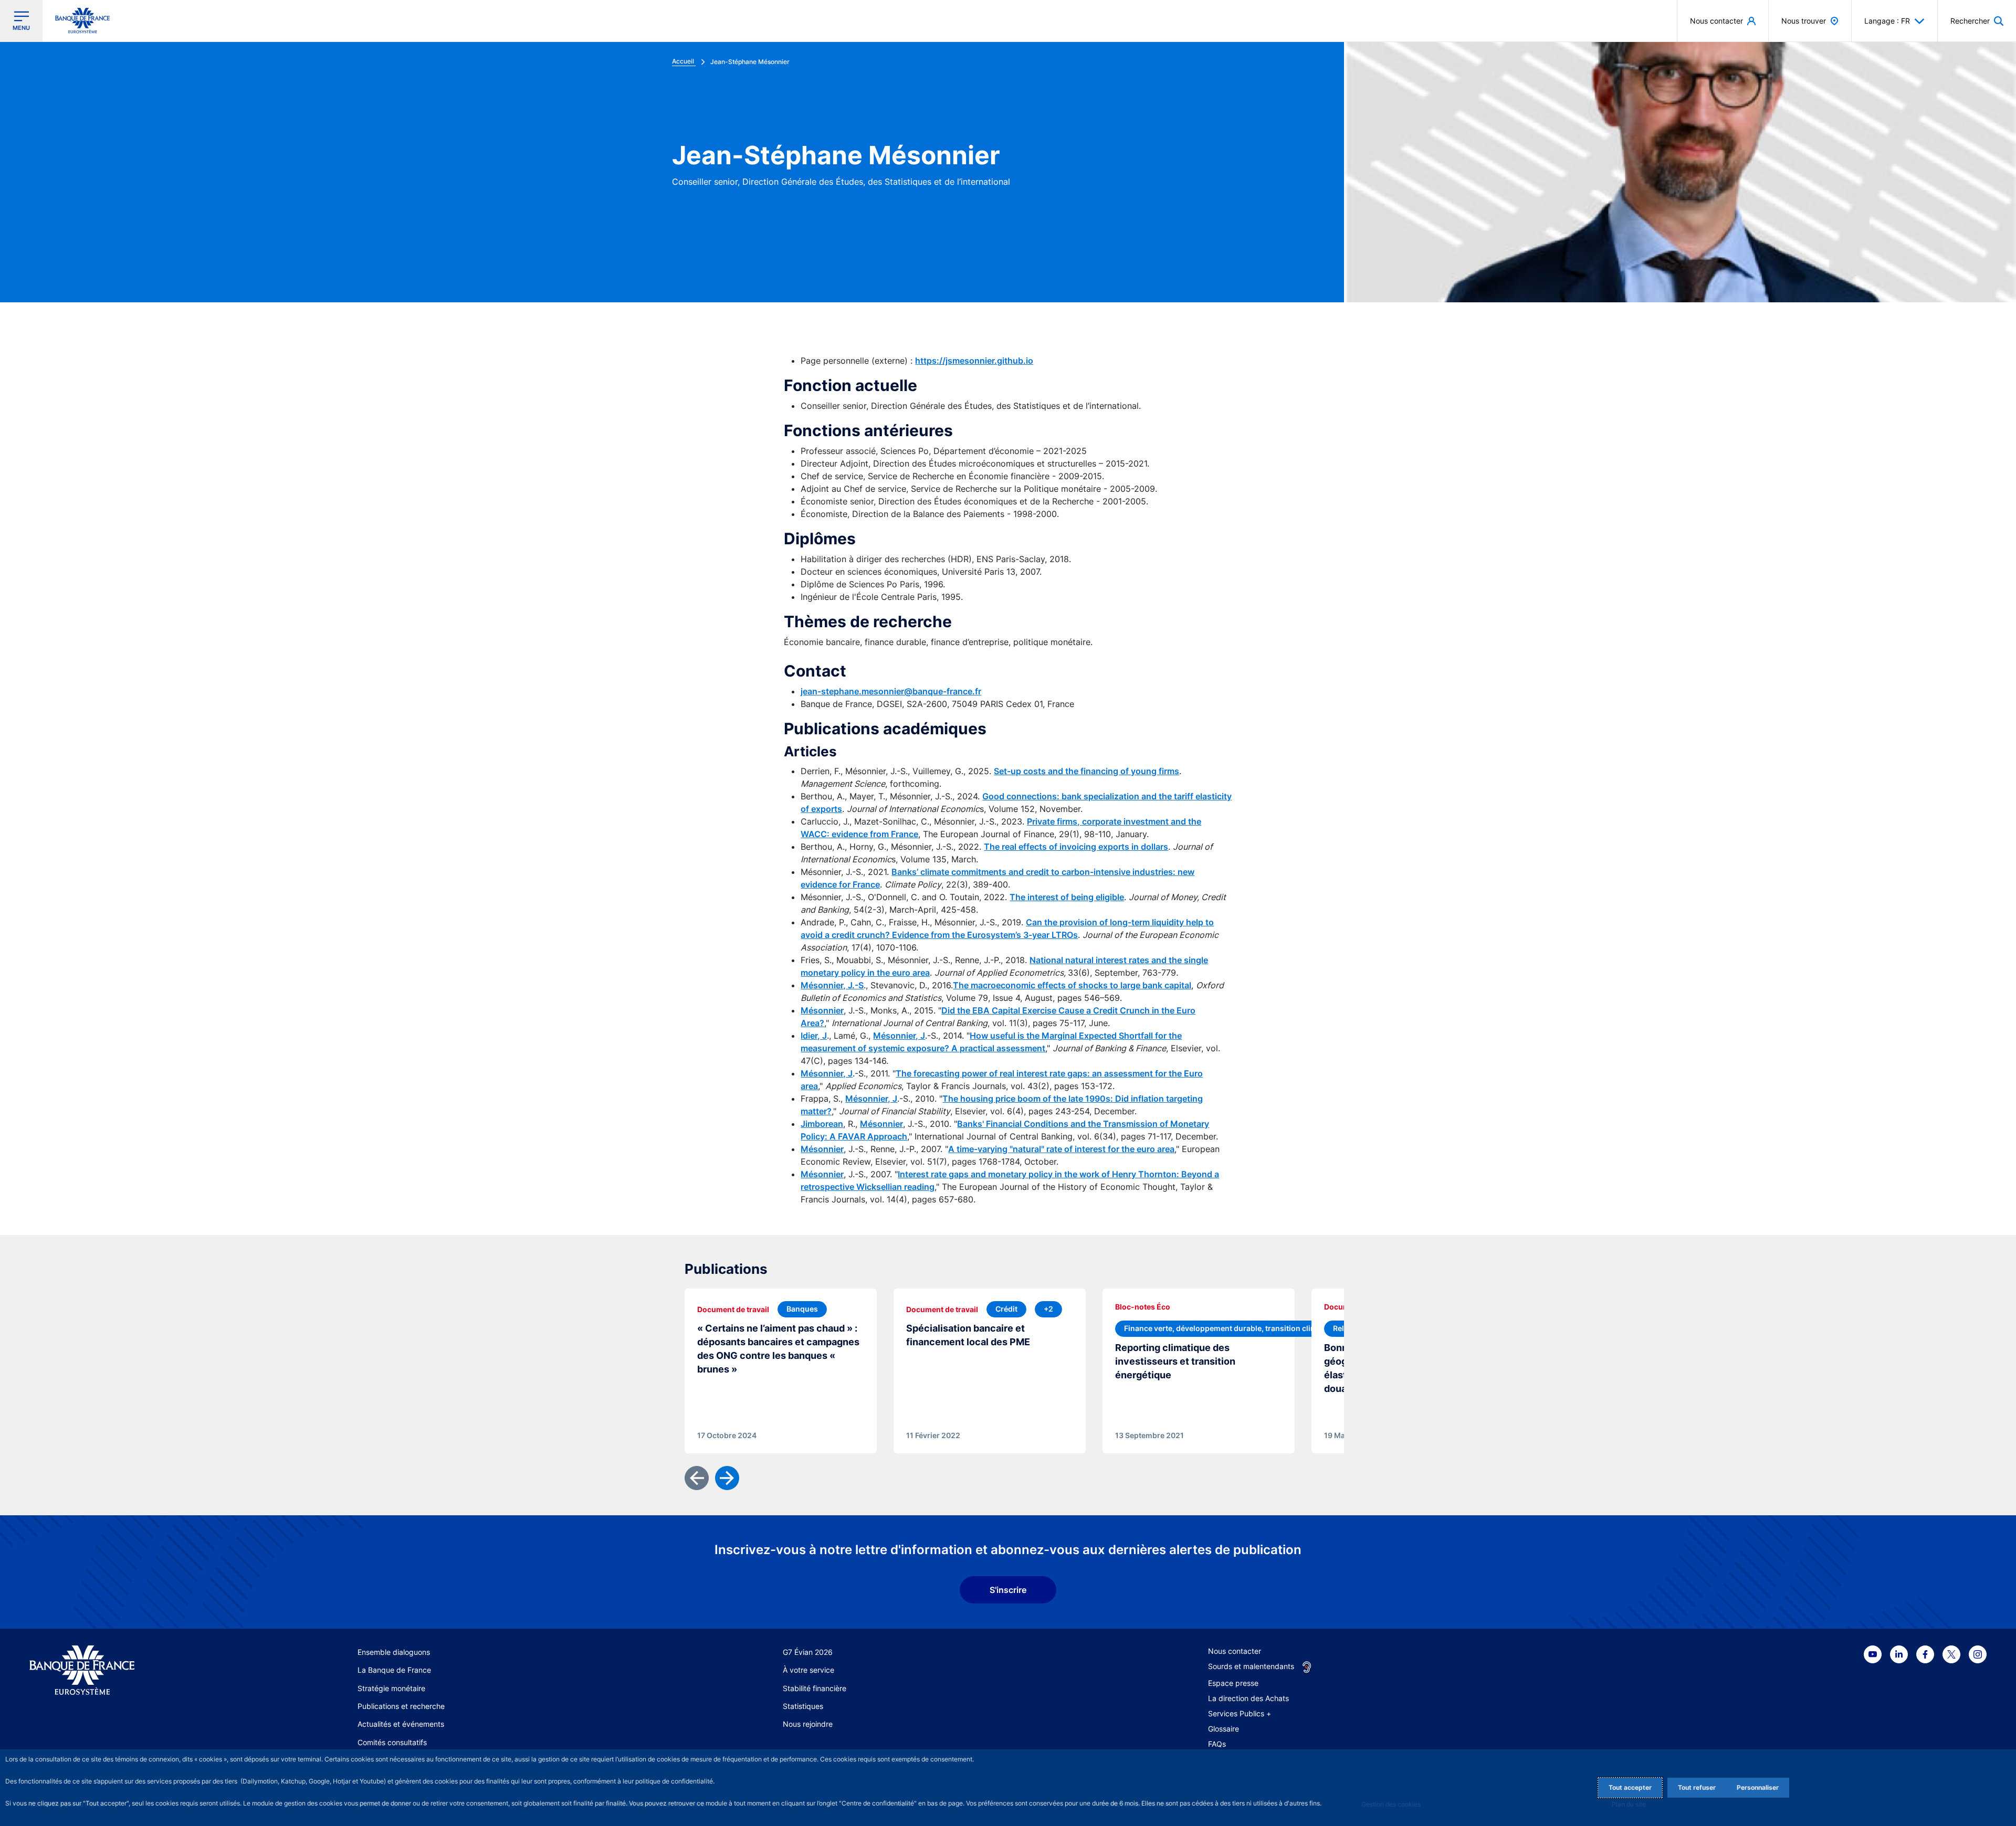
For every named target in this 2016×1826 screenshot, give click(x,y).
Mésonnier (822, 1010)
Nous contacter (1235, 1651)
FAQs (1217, 1744)
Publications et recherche (401, 1706)
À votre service (808, 1670)
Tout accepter (1630, 1787)
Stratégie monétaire (391, 1688)
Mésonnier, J (899, 1036)
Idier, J (814, 1036)
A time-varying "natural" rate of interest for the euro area (1061, 1149)
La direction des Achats (1248, 1698)
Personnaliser (1758, 1787)
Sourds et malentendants (1251, 1666)
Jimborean (822, 1124)
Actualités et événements (401, 1724)
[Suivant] (727, 1478)
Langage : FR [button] (1887, 21)
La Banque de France (394, 1670)
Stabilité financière (815, 1688)
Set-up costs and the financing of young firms (1086, 771)
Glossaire (1224, 1729)
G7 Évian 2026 (808, 1652)
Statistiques (803, 1706)
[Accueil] (133, 1670)
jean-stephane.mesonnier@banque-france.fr (891, 691)
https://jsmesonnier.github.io (974, 361)
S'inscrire (1008, 1590)
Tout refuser (1697, 1787)
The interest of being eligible (1067, 897)
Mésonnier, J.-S (832, 985)
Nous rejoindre (808, 1724)
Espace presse (1233, 1683)
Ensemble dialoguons (394, 1652)
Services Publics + (1240, 1713)
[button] (1977, 21)
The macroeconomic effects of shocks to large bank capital (1072, 985)
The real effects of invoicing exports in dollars (1076, 847)
